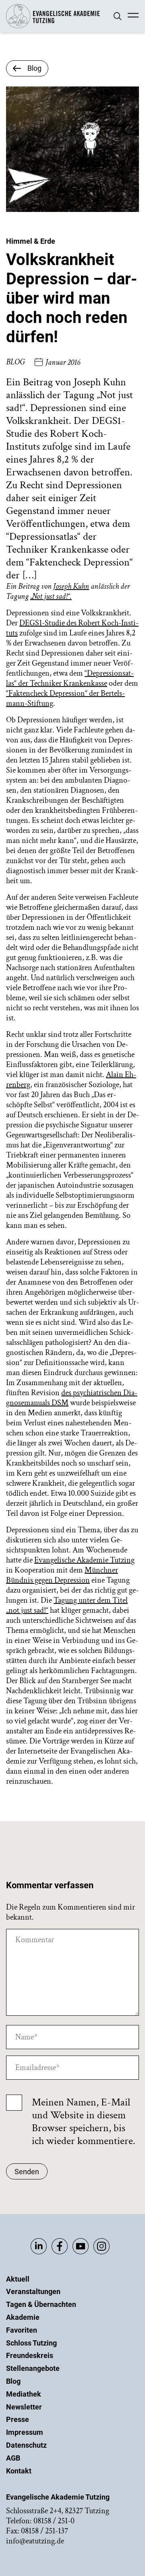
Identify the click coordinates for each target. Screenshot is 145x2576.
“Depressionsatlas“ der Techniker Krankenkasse (70, 678)
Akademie (23, 2317)
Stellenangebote (33, 2368)
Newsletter (24, 2407)
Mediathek (24, 2394)
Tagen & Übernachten (41, 2304)
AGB (13, 2458)
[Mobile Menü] (133, 16)
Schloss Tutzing (31, 2343)
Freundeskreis (30, 2355)
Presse (18, 2419)
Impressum (25, 2432)
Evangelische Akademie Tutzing (84, 1560)
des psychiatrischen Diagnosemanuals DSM (72, 1398)
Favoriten (22, 2330)
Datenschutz (26, 2445)
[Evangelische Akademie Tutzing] (53, 26)
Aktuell (18, 2279)
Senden (27, 2172)
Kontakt (19, 2471)
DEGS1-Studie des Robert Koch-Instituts (72, 628)
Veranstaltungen (33, 2291)
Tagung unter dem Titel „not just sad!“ (67, 1605)
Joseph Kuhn (71, 586)
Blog (13, 2381)
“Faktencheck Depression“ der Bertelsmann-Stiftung (65, 698)
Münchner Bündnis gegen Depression (62, 1575)
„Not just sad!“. (51, 596)
